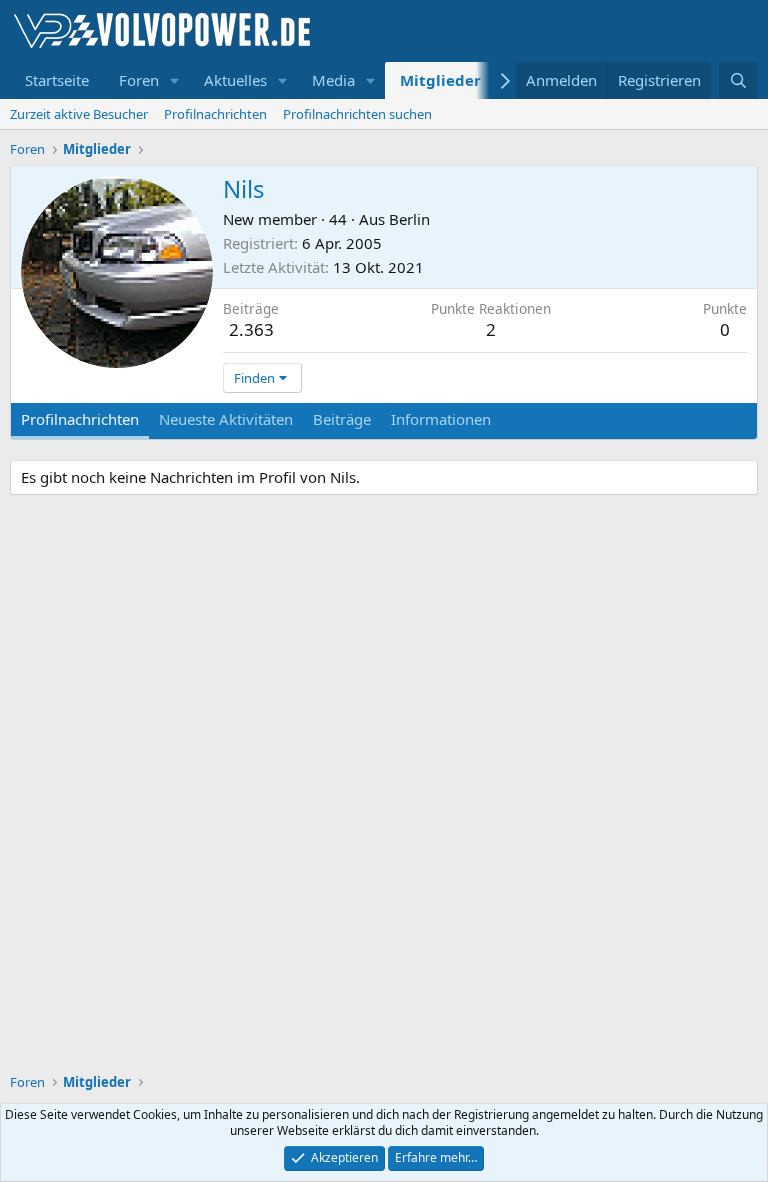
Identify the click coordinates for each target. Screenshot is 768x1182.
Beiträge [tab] (342, 419)
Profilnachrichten (215, 114)
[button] (175, 80)
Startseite (57, 80)
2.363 (251, 329)
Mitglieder (440, 80)
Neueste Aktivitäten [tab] (226, 419)
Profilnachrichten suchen (357, 114)
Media (333, 80)
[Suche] (738, 80)
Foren (139, 80)
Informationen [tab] (441, 419)
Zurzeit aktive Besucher (79, 114)
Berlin (409, 219)
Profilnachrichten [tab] (80, 419)
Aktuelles (235, 80)
